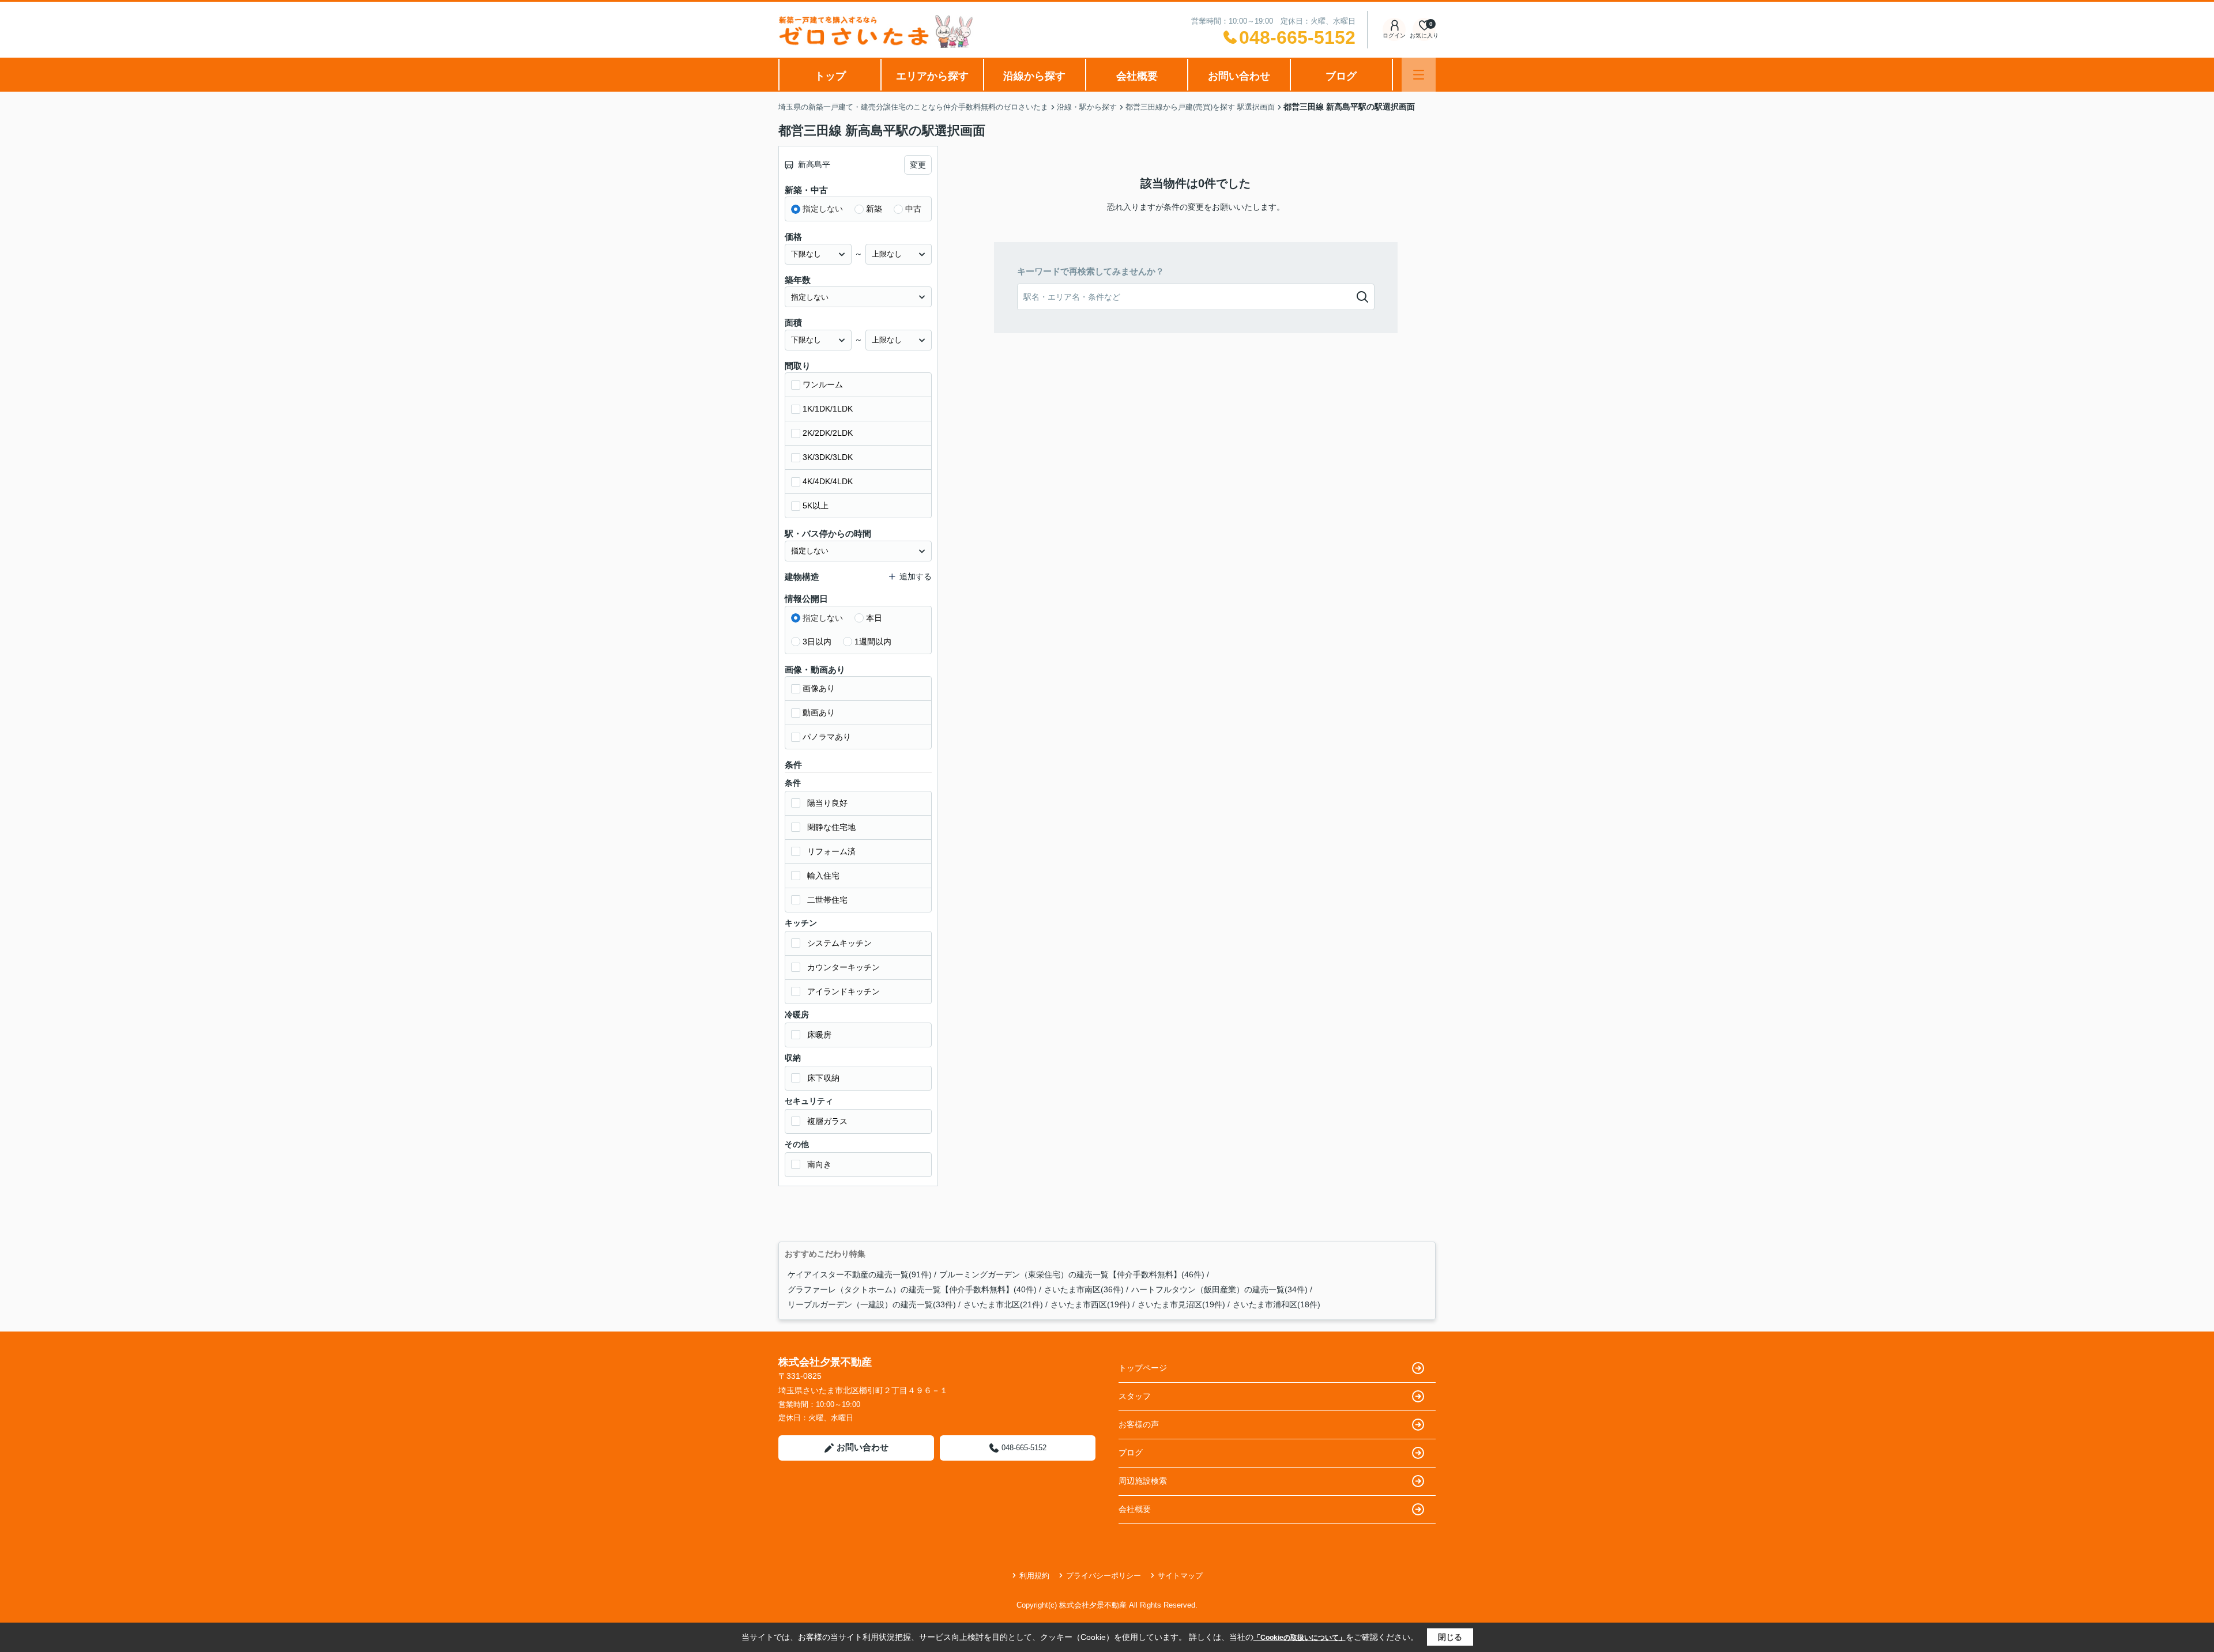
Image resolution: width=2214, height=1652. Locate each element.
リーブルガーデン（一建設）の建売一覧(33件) (872, 1304)
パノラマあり (827, 737)
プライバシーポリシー (1104, 1576)
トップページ (1143, 1368)
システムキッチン (839, 943)
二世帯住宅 (827, 900)
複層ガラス (827, 1121)
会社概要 (1137, 76)
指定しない (823, 209)
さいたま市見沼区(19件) (1181, 1304)
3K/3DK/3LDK (828, 457)
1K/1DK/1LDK (828, 409)
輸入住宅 (823, 876)
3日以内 (817, 642)
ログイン (1394, 35)
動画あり (819, 712)
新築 (874, 209)
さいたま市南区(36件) (1084, 1289)
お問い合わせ (1239, 76)
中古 (913, 209)
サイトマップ (1180, 1576)
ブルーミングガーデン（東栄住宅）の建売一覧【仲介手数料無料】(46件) (1072, 1274)
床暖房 (819, 1035)
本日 (874, 618)
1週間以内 (873, 642)
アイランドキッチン (844, 991)
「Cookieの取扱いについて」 (1300, 1638)
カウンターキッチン (844, 967)
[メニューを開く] (1419, 75)
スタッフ (1135, 1396)
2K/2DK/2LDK (828, 433)
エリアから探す (932, 76)
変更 (918, 165)
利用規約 (1034, 1576)
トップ (830, 76)
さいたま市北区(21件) (1003, 1304)
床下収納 (823, 1078)
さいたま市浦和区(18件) (1277, 1304)
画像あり (819, 688)
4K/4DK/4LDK (828, 481)
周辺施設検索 (1143, 1481)
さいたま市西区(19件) (1090, 1304)
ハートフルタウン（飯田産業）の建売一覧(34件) (1219, 1289)
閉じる (1450, 1637)
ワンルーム (823, 384)
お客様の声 (1139, 1424)
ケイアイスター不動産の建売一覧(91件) (860, 1274)
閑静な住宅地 (831, 827)
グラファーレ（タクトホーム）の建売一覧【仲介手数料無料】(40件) (912, 1289)
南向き (819, 1164)
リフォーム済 (831, 851)
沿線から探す (1034, 76)
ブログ (1341, 76)
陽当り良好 (827, 803)
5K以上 (816, 506)
